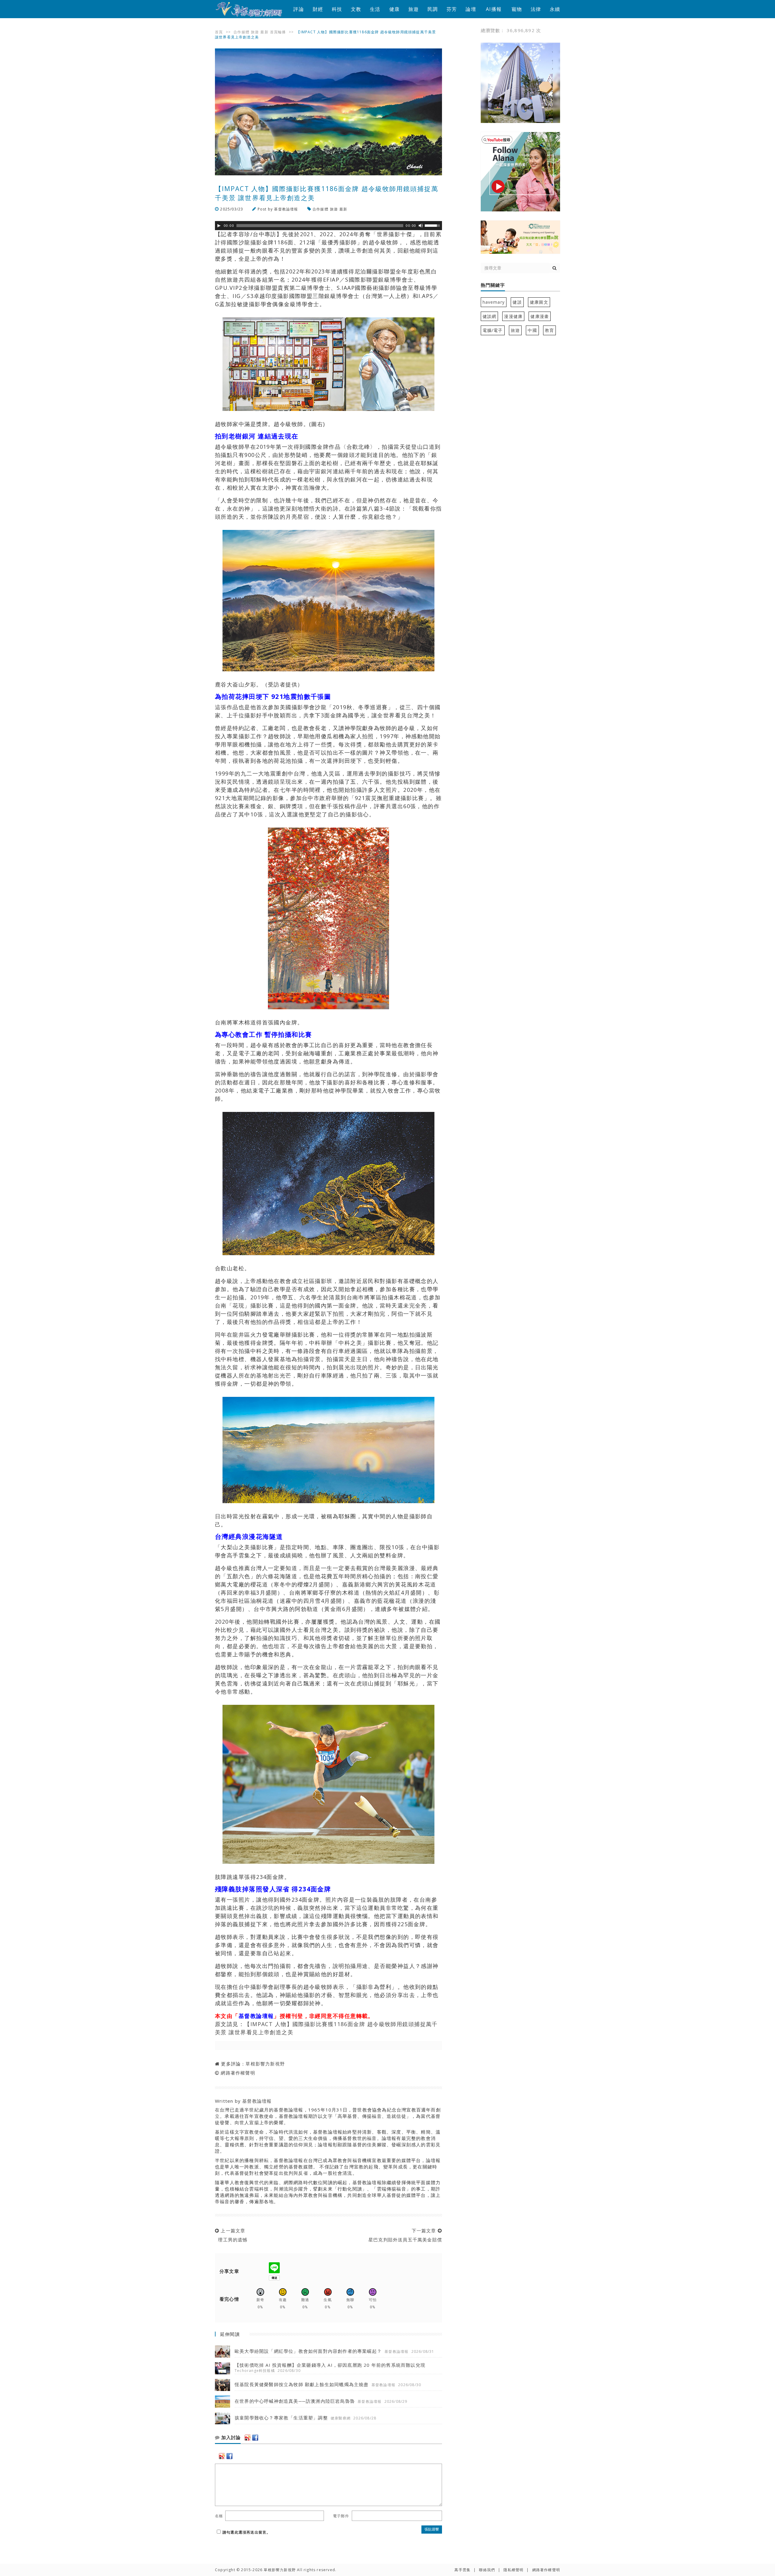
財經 (318, 9)
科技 (337, 9)
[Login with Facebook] (255, 2438)
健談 (517, 302)
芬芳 (452, 9)
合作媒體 (241, 32)
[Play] (219, 226)
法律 (536, 9)
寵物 (517, 9)
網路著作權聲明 (238, 2073)
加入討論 (230, 2438)
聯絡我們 (487, 2570)
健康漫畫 (540, 316)
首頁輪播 (278, 32)
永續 (555, 9)
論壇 (471, 9)
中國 (532, 330)
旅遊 (414, 9)
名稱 (219, 2516)
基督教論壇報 (286, 209)
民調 (433, 9)
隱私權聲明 (513, 2570)
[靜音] (421, 226)
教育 (549, 330)
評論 (298, 9)
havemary (494, 302)
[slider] (433, 225)
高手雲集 (462, 2570)
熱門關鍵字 (493, 285)
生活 (375, 9)
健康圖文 (539, 302)
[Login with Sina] (248, 2438)
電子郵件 (341, 2516)
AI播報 (494, 9)
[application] (328, 226)
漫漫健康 (513, 316)
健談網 (490, 316)
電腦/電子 (493, 330)
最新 (264, 32)
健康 (394, 9)
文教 (356, 9)
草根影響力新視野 (265, 2064)
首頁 (219, 32)
